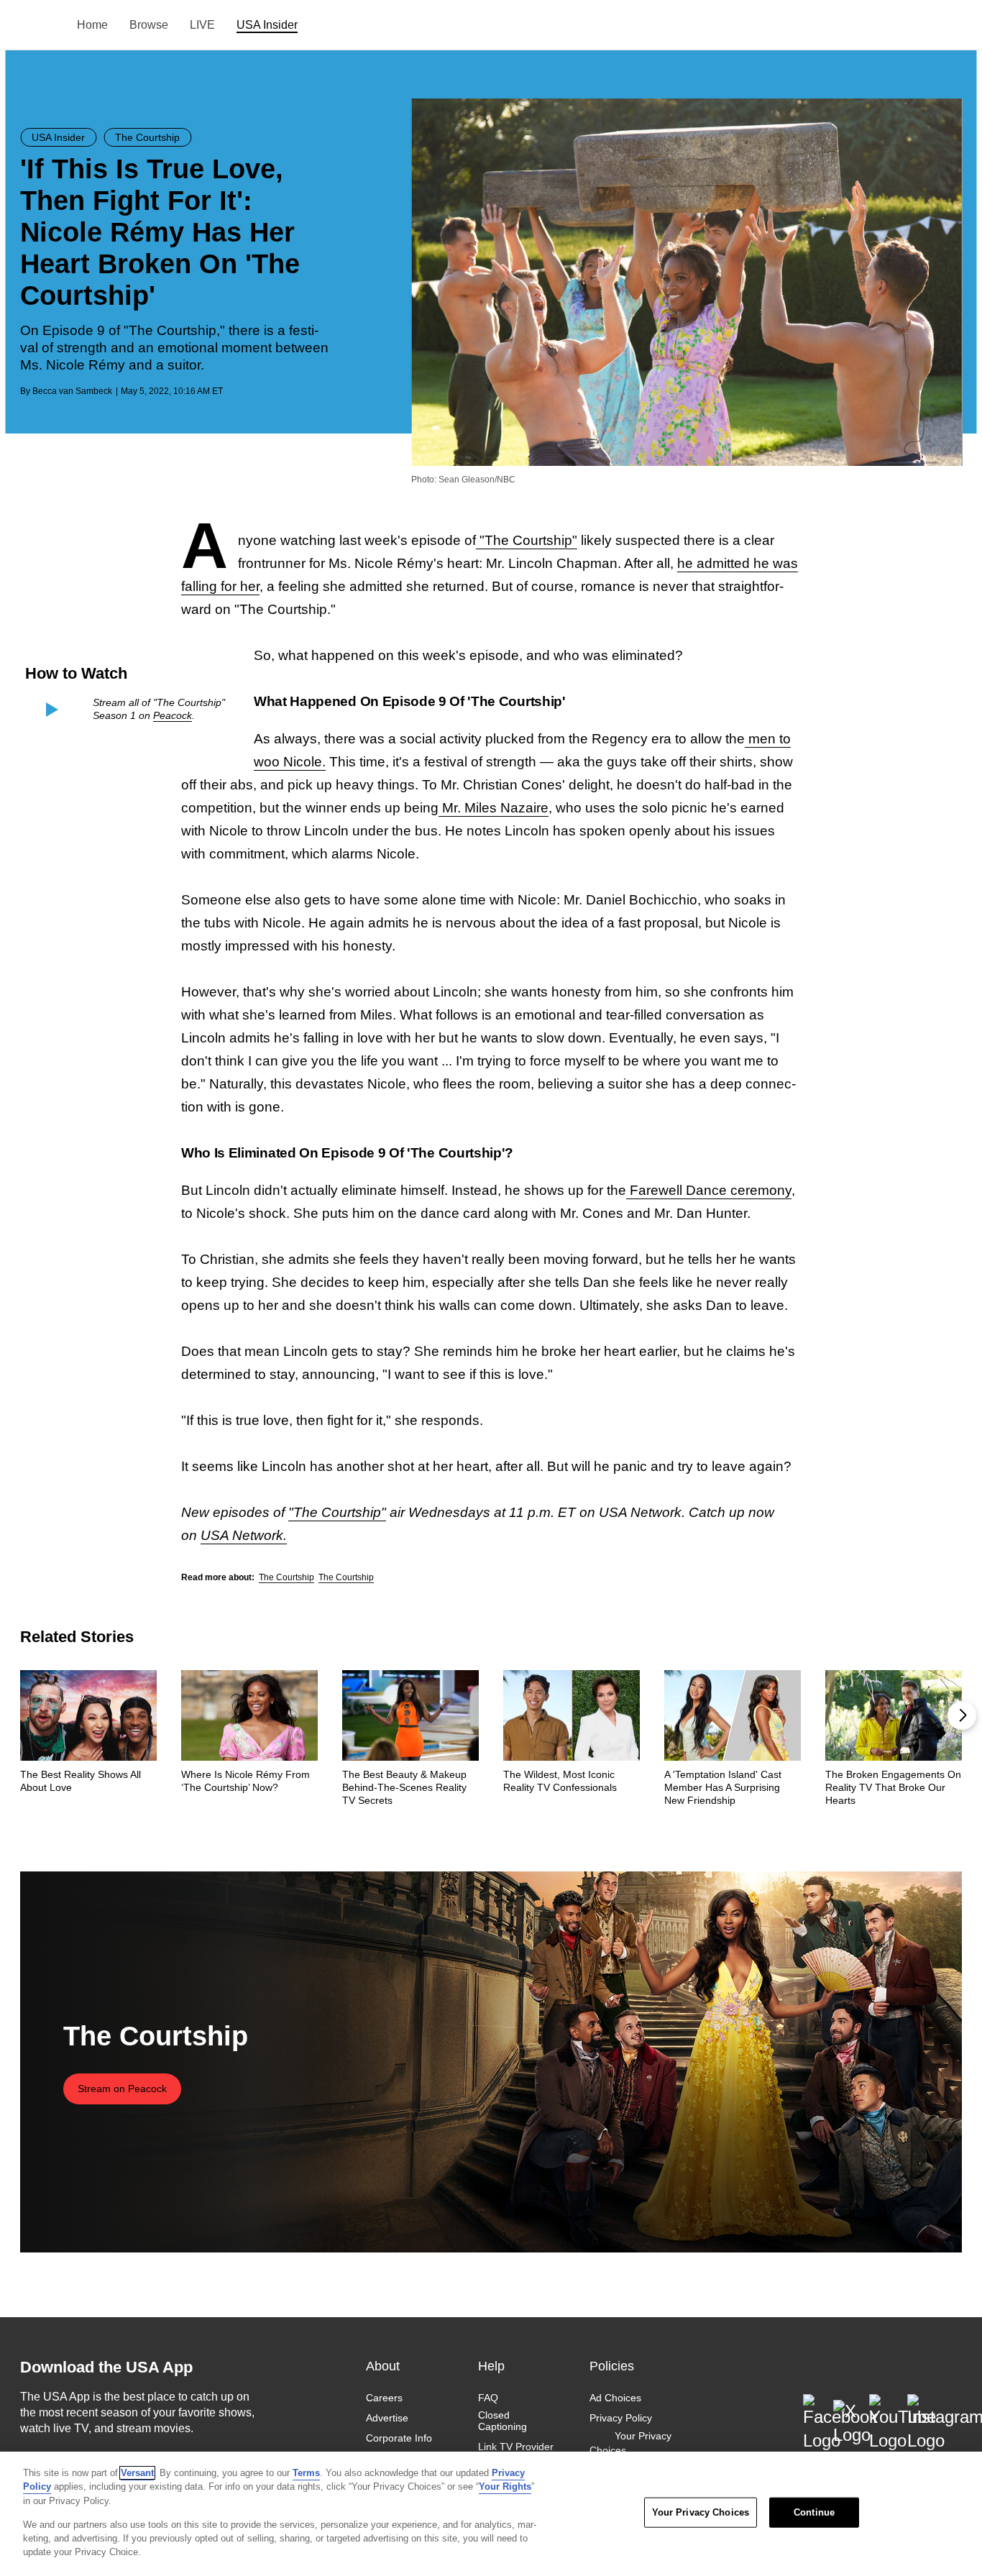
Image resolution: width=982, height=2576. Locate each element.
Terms (306, 2473)
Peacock (173, 715)
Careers (384, 2398)
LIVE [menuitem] (202, 25)
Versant (137, 2473)
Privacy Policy (621, 2418)
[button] (962, 1715)
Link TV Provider (516, 2447)
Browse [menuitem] (149, 25)
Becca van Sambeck (72, 391)
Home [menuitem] (92, 25)
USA (39, 26)
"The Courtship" (527, 540)
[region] (491, 2514)
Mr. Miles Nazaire (494, 808)
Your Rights (505, 2486)
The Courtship (286, 1577)
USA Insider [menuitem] (267, 25)
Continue (814, 2512)
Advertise (387, 2418)
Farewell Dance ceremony (709, 1190)
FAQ (488, 2398)
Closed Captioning (503, 2421)
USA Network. (244, 1535)
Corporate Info (399, 2439)
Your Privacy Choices (630, 2444)
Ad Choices (615, 2398)
